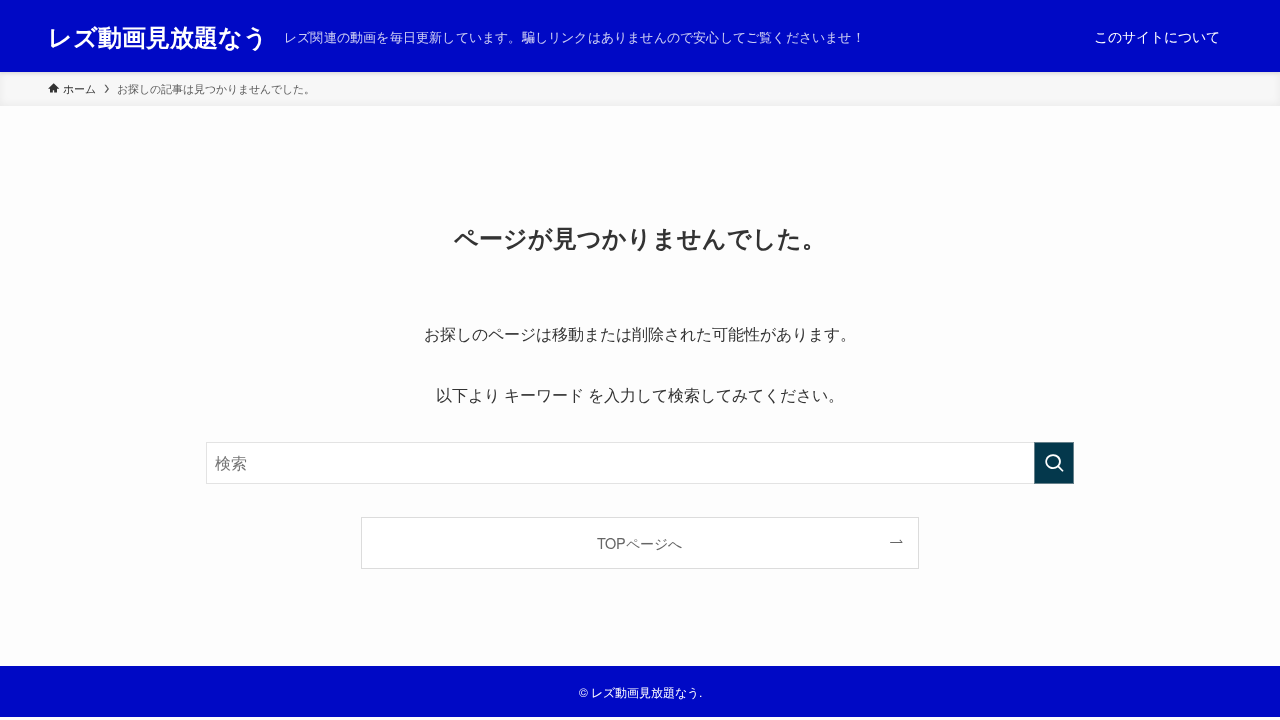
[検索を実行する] (1054, 463)
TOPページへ (639, 542)
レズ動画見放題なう (158, 36)
